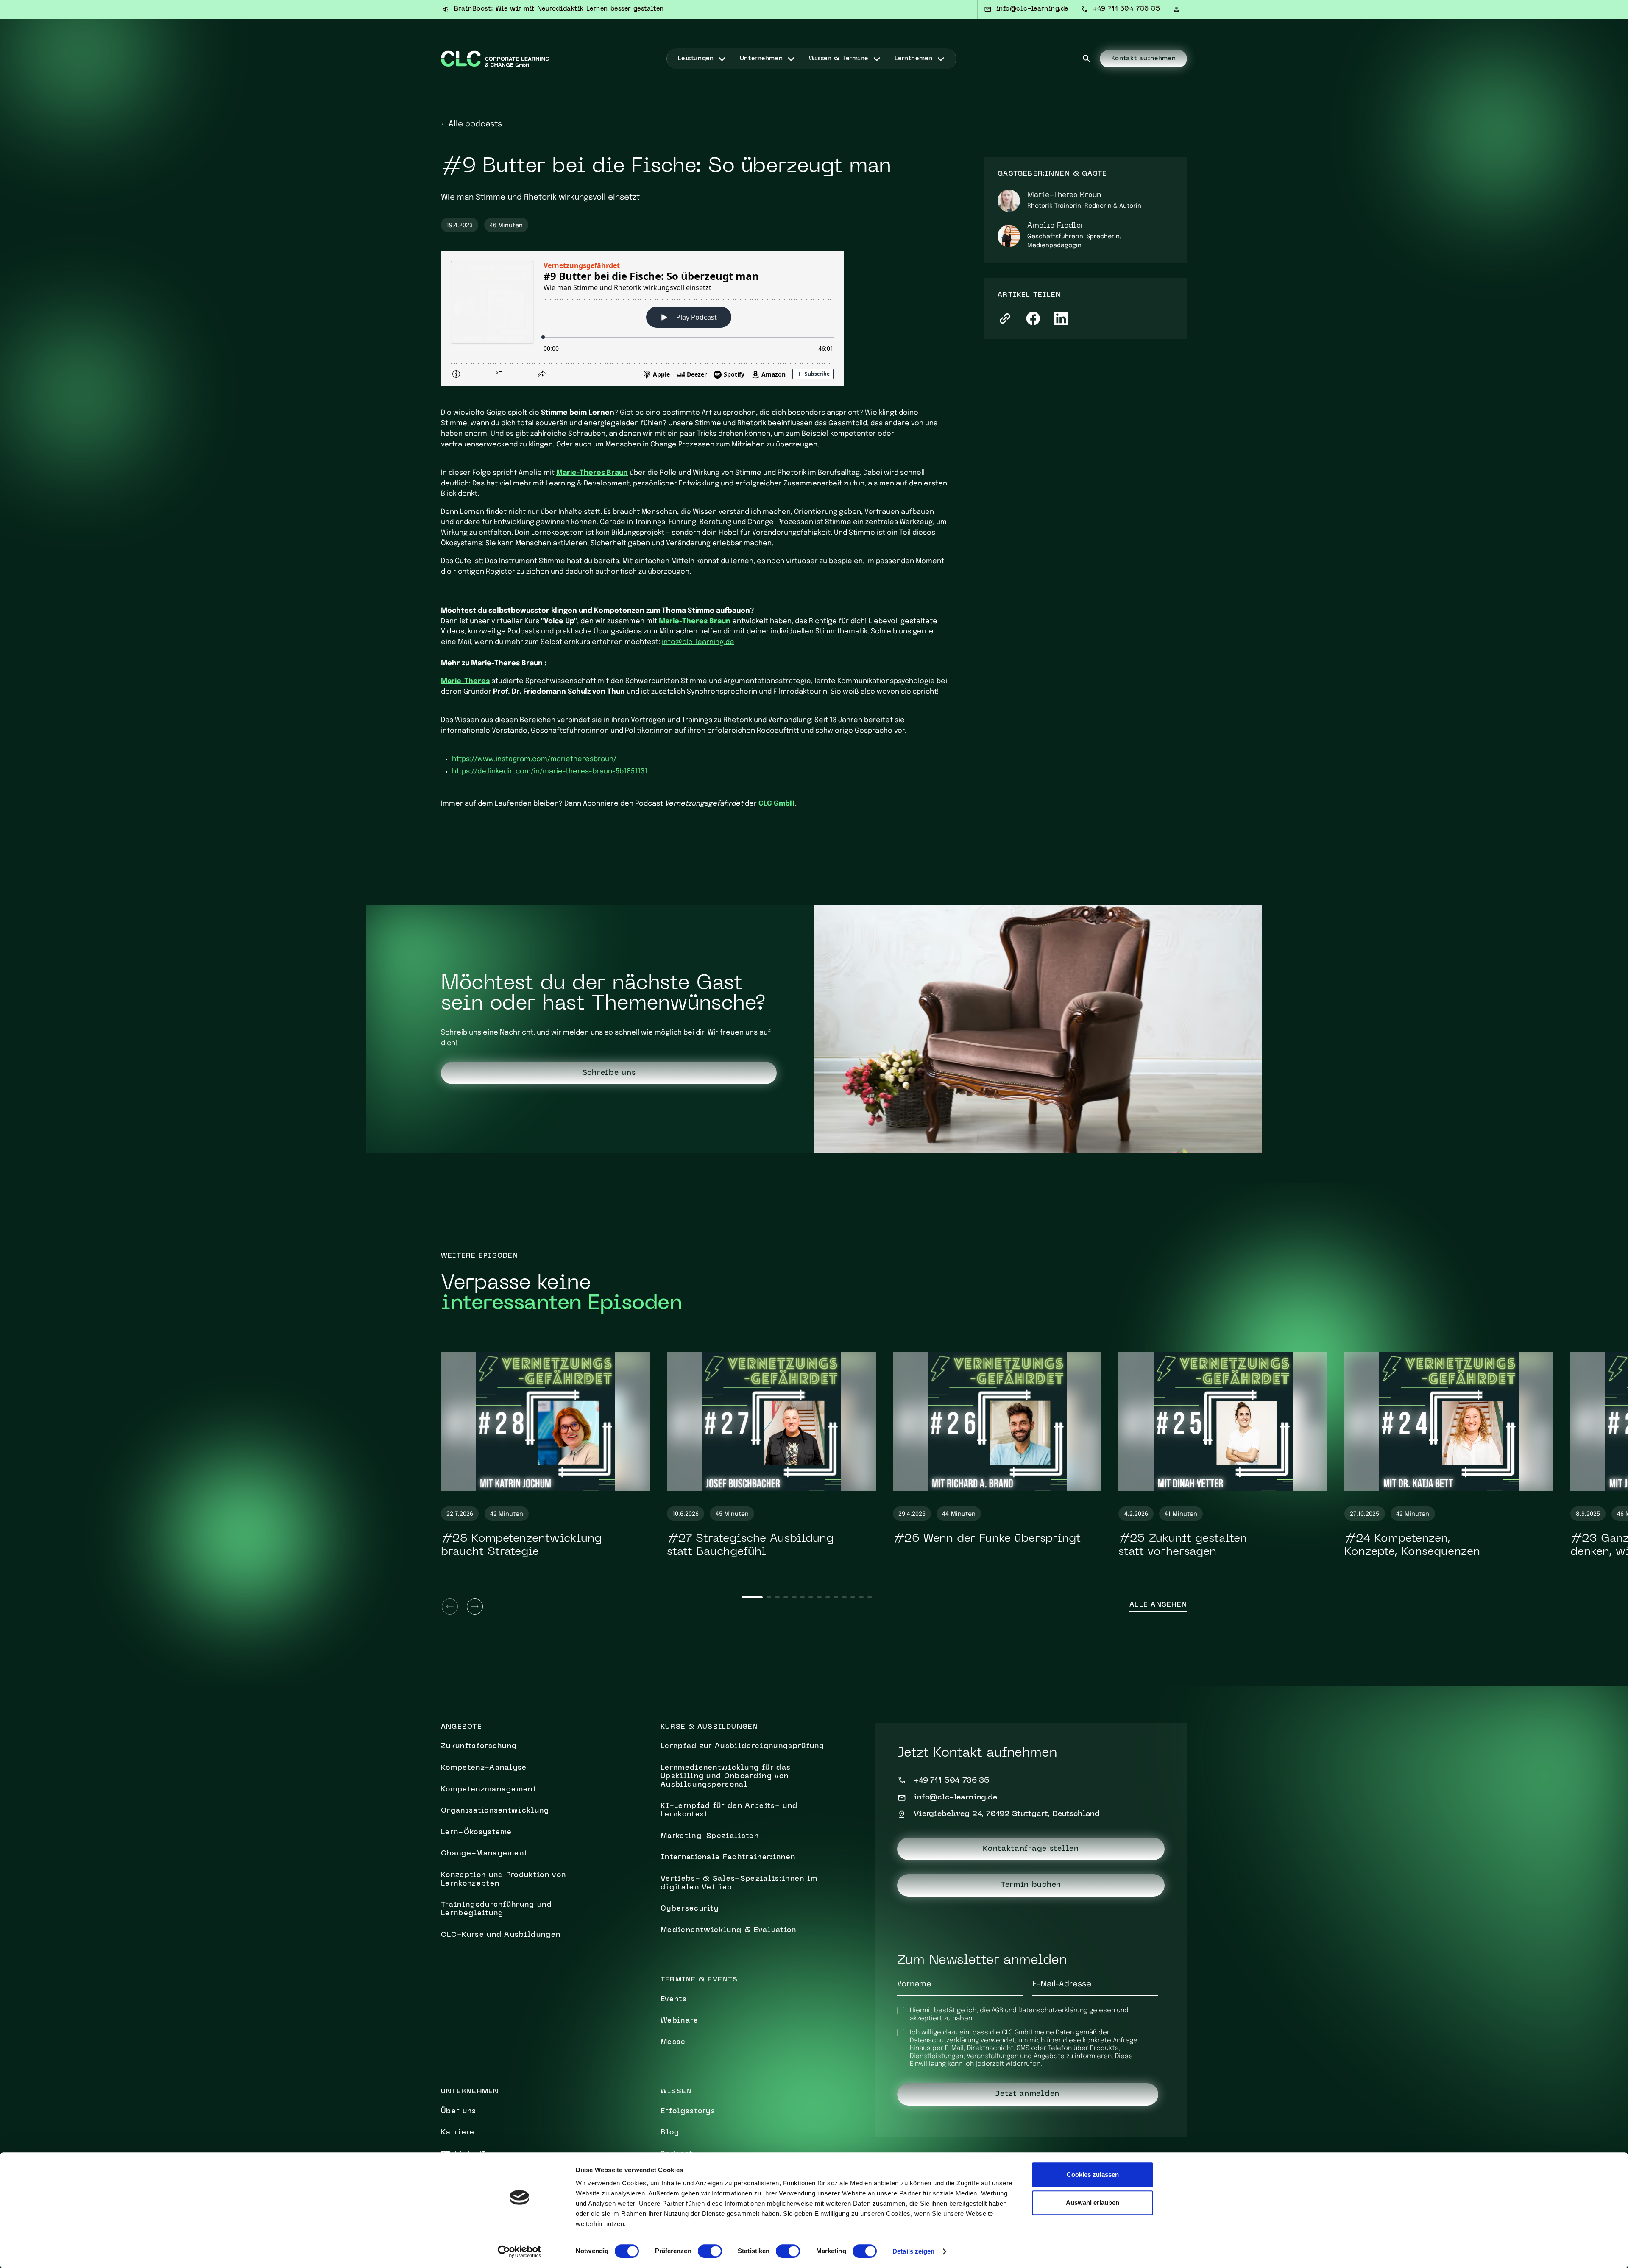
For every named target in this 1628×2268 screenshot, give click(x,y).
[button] (702, 59)
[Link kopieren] (1005, 319)
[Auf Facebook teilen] (1033, 319)
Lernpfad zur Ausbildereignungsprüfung (743, 1746)
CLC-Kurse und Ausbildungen (501, 1935)
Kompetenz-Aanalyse (484, 1768)
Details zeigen (913, 2251)
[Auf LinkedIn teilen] (1061, 319)
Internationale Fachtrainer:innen (728, 1858)
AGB (998, 2011)
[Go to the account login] (1177, 9)
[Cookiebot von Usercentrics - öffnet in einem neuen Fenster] (520, 2251)
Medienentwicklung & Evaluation (729, 1930)
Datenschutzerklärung (1053, 2011)
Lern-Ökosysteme (477, 1833)
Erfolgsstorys (688, 2112)
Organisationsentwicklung (495, 1811)
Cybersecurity (690, 1909)
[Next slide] (475, 1607)
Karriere (458, 2133)
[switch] (710, 2251)
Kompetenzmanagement (489, 1790)
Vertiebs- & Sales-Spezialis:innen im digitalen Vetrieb (739, 1883)
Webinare (680, 2021)
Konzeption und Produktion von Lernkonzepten (503, 1880)
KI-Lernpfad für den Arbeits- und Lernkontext (729, 1810)
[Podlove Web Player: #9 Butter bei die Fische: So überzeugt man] (694, 318)
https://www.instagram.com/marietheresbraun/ (534, 759)
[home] (495, 59)
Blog (670, 2133)
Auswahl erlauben (1093, 2202)
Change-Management (484, 1854)
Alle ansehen (1158, 1605)
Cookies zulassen (1093, 2175)
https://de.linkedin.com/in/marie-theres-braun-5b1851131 (550, 771)
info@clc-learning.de (698, 642)
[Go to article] (545, 1422)
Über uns (459, 2112)
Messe (673, 2042)
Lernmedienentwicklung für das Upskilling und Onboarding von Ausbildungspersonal (726, 1777)
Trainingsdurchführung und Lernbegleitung (496, 1909)
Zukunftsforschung (479, 1746)
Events (674, 2000)
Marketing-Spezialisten (710, 1836)
